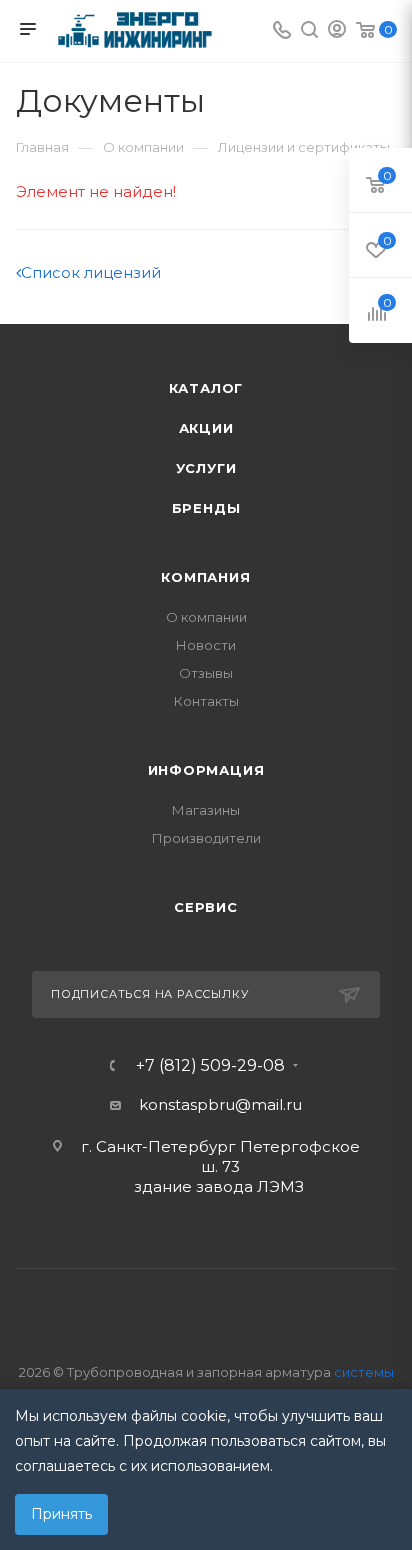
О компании (206, 617)
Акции (206, 428)
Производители (206, 838)
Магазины (206, 810)
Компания (205, 577)
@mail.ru (268, 1104)
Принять (61, 1514)
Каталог (206, 388)
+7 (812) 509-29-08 (210, 1066)
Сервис (206, 907)
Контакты (206, 701)
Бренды (206, 508)
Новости (206, 645)
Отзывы (206, 673)
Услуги (206, 468)
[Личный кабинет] (337, 31)
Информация (206, 770)
